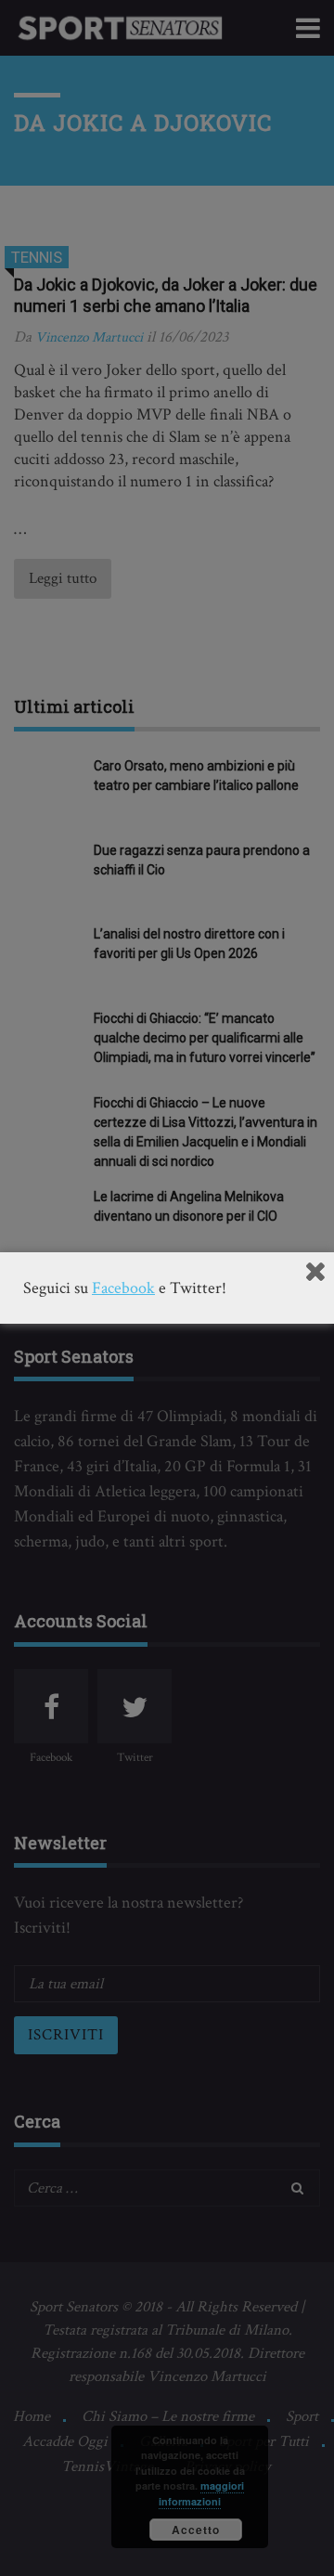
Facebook (123, 1288)
